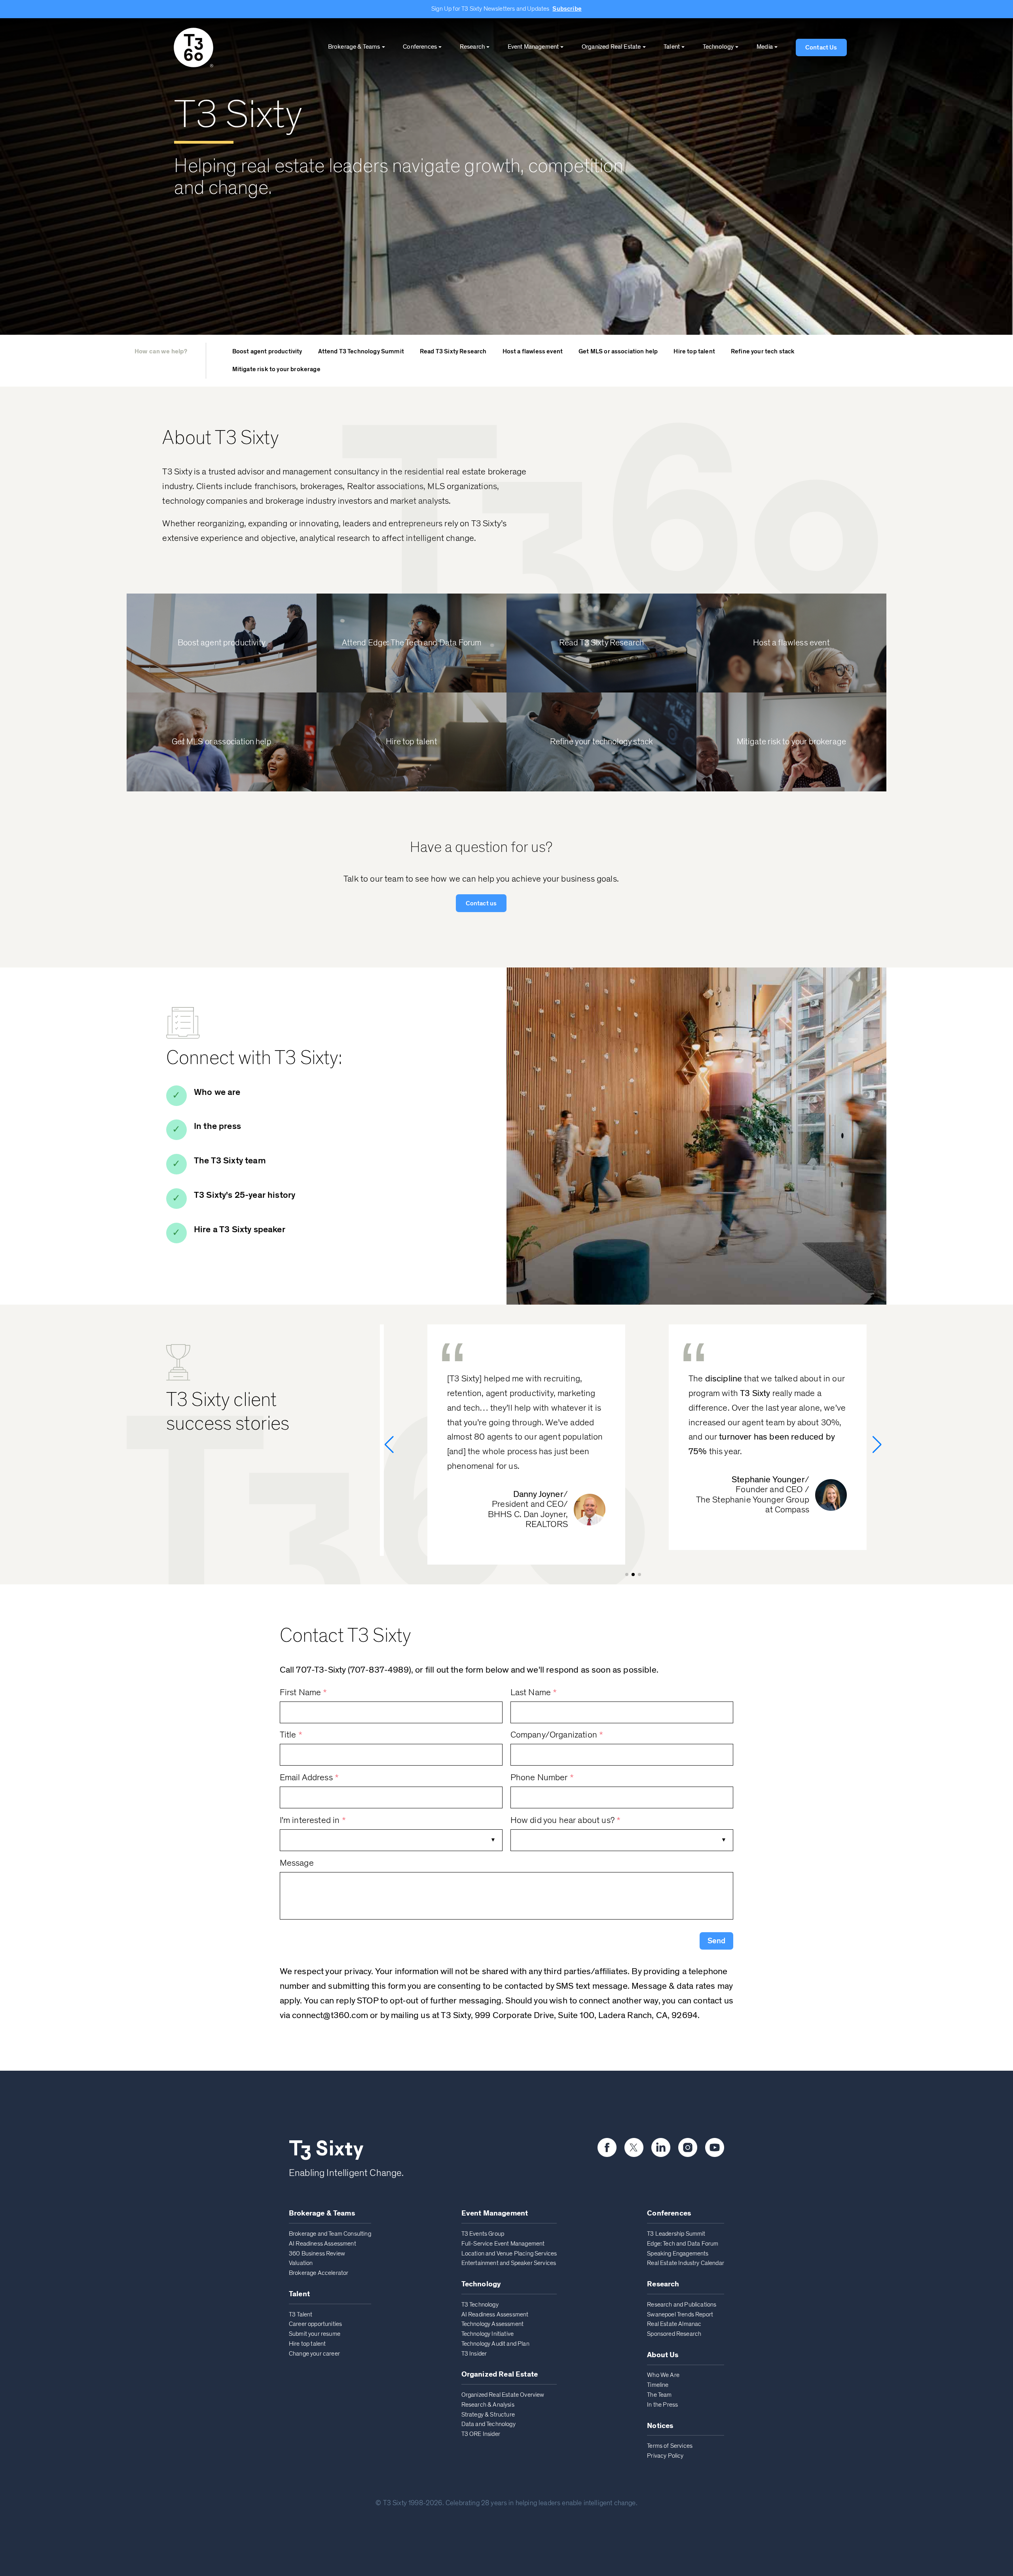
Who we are (217, 1092)
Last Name (534, 1693)
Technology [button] (718, 47)
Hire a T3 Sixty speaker (240, 1230)
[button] (716, 1941)
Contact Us (821, 47)
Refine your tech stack (763, 351)
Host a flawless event (533, 351)
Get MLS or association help (618, 351)
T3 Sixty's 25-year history (245, 1195)
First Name (304, 1693)
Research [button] (472, 47)
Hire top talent (694, 351)
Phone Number (542, 1778)
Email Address (309, 1778)
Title (291, 1735)
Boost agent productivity (267, 351)
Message (297, 1863)
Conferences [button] (420, 47)
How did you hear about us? (566, 1820)
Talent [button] (672, 47)
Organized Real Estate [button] (611, 47)
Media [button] (765, 47)
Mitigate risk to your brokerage (276, 369)
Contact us (481, 903)
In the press (217, 1126)
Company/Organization (557, 1735)
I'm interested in (313, 1820)
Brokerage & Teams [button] (354, 47)
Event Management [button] (533, 47)
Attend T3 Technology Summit (361, 351)
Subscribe (567, 9)
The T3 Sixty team (230, 1161)
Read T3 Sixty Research (453, 351)
